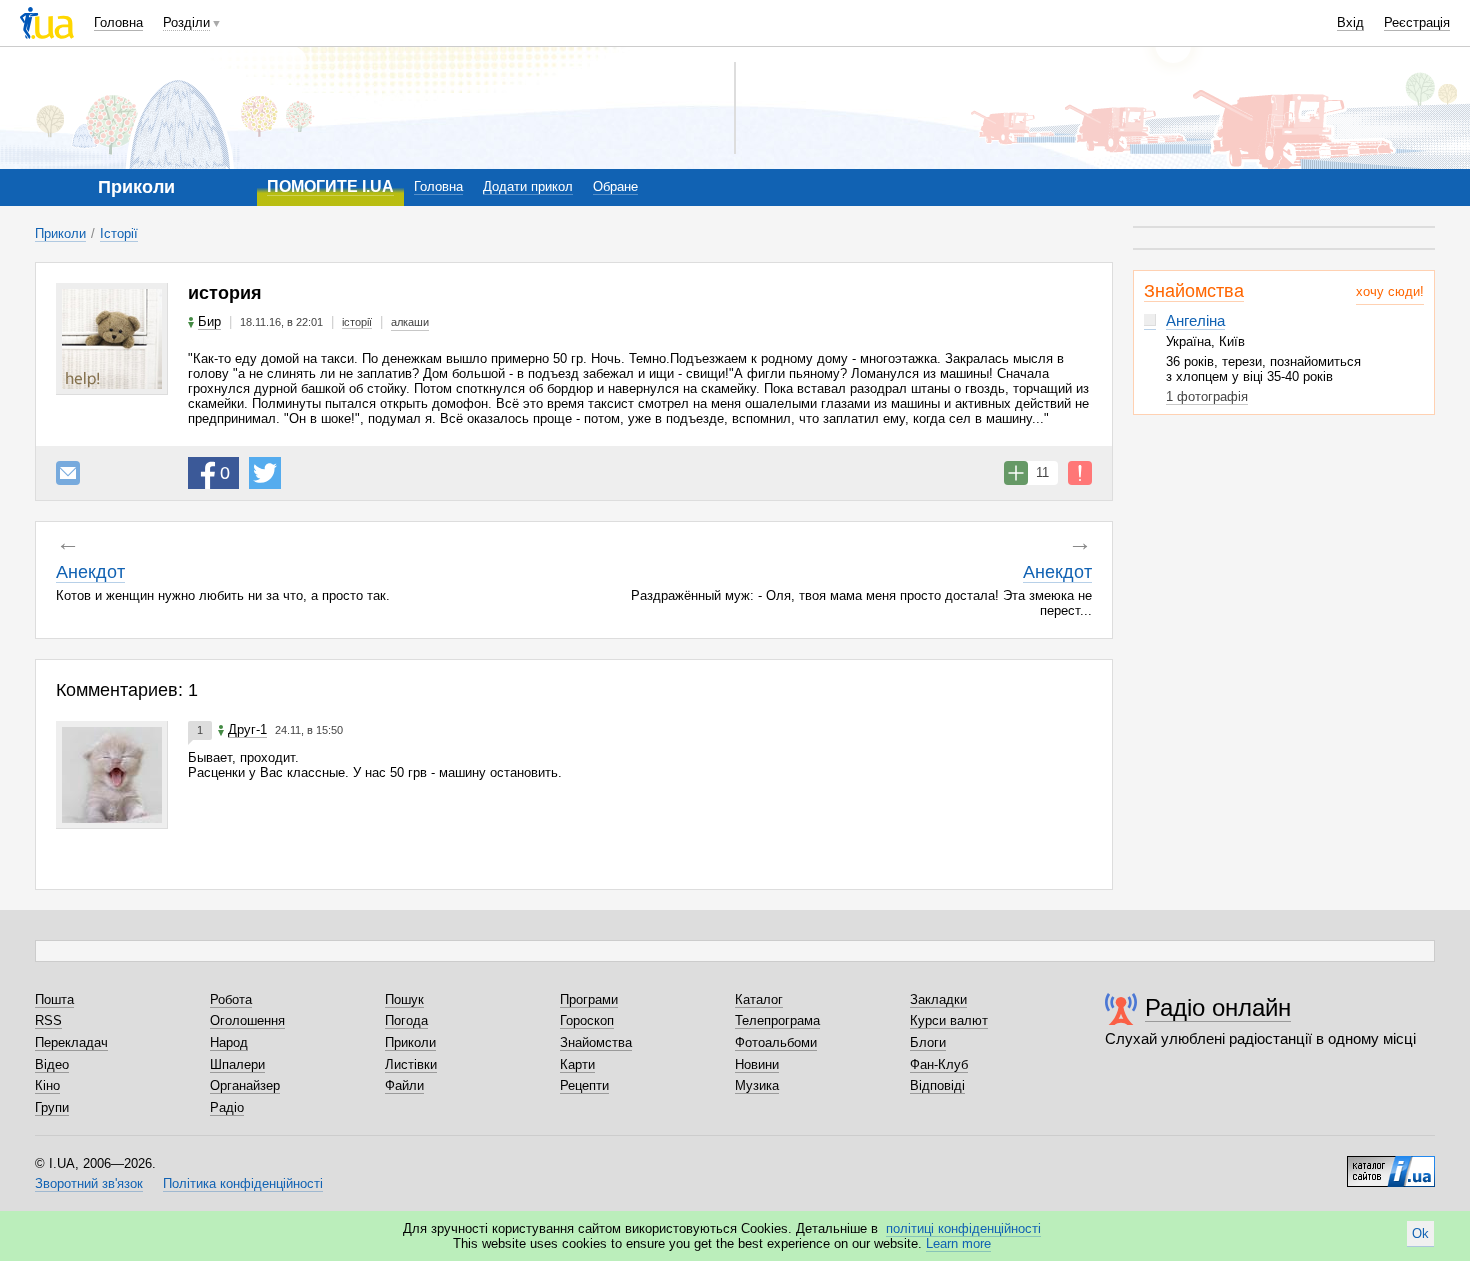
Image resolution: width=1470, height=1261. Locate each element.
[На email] (68, 473)
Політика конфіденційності (243, 1183)
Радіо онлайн (1218, 1007)
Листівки (411, 1064)
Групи (52, 1107)
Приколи (60, 233)
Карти (577, 1064)
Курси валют (949, 1020)
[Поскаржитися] (1080, 473)
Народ (229, 1042)
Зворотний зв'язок (89, 1183)
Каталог (759, 999)
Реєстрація (1417, 22)
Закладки (938, 999)
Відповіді (937, 1085)
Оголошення (247, 1020)
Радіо (227, 1107)
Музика (757, 1085)
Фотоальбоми (776, 1042)
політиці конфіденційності (963, 1228)
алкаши (410, 322)
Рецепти (584, 1085)
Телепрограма (777, 1020)
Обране (615, 186)
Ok (1420, 1233)
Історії (119, 233)
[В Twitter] (265, 473)
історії (357, 322)
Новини (757, 1064)
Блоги (928, 1042)
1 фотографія (1207, 396)
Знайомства (1194, 291)
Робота (231, 999)
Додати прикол (528, 186)
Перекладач (71, 1042)
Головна (118, 22)
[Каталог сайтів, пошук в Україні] (1391, 1164)
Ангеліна (1195, 320)
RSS (48, 1020)
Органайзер (245, 1085)
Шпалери (237, 1064)
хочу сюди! (1390, 291)
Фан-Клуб (939, 1064)
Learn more (958, 1243)
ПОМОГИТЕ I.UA (330, 186)
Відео (52, 1064)
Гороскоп (587, 1020)
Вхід (1350, 22)
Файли (404, 1085)
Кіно (47, 1085)
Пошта (54, 999)
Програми (589, 999)
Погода (406, 1020)
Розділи (186, 22)
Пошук (404, 999)
